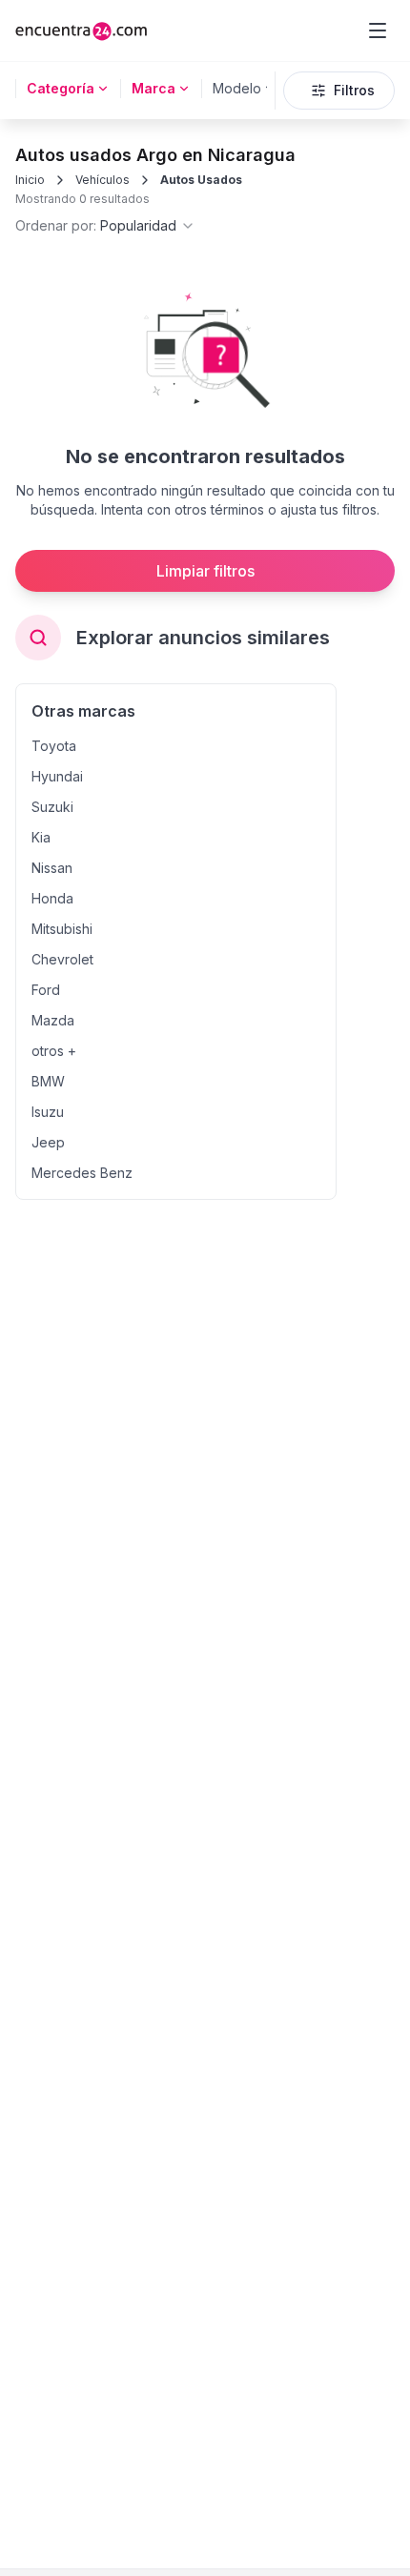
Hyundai (57, 776)
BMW (48, 1081)
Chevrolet (62, 959)
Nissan (52, 868)
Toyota (54, 746)
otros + (54, 1051)
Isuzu (48, 1112)
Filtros (354, 90)
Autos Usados (201, 180)
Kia (41, 837)
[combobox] (105, 226)
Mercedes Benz (82, 1173)
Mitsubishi (62, 929)
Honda (52, 898)
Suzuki (52, 807)
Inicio (30, 180)
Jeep (48, 1142)
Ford (46, 990)
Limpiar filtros (205, 571)
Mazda (53, 1020)
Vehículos (102, 180)
